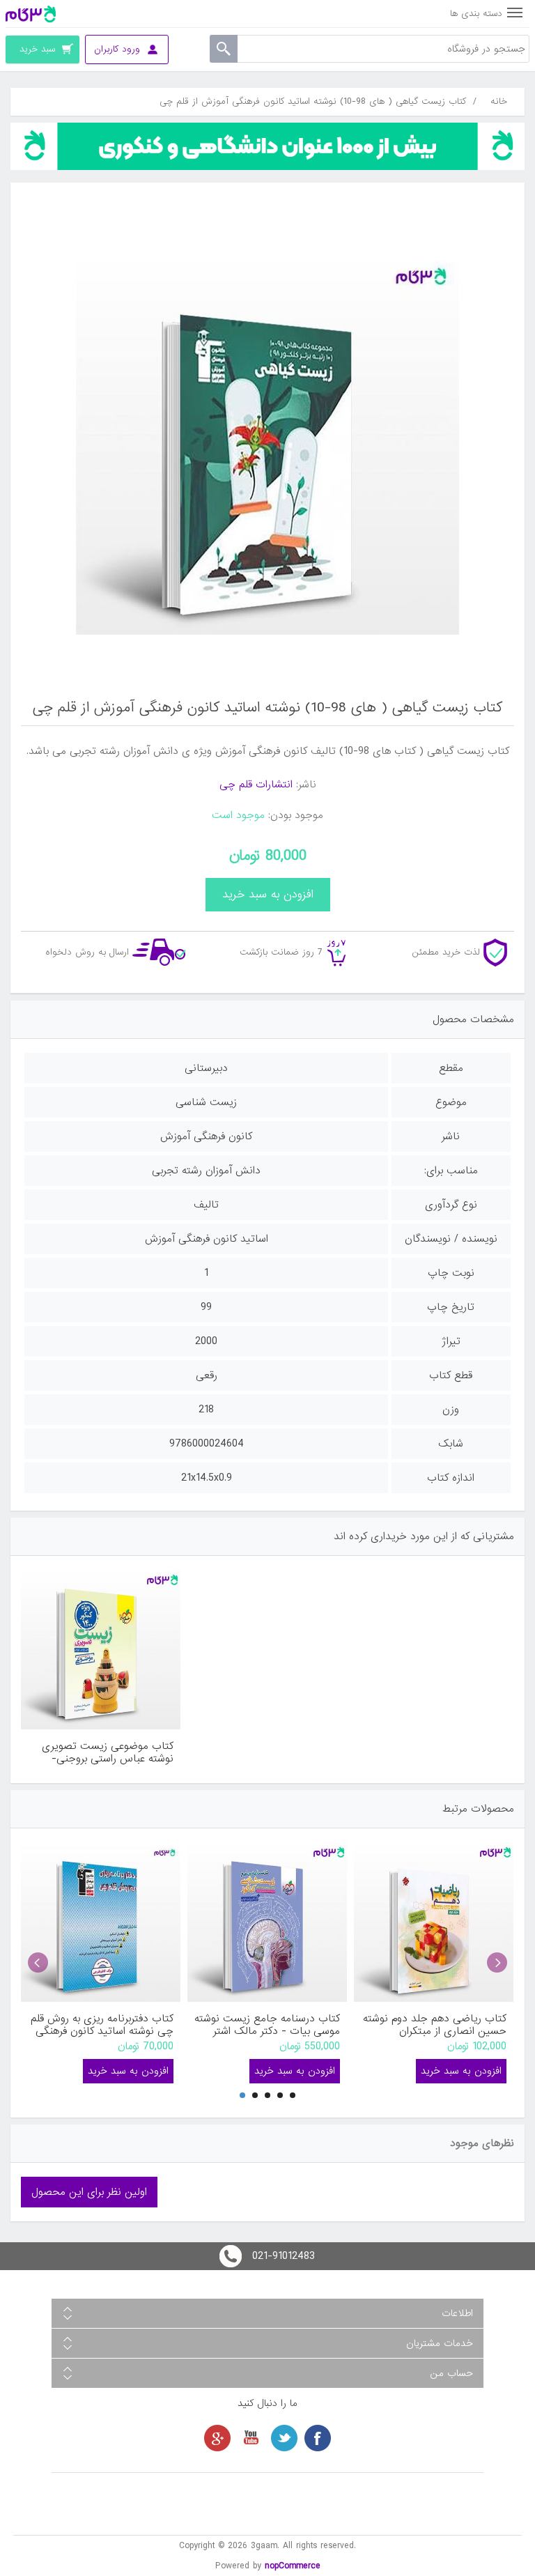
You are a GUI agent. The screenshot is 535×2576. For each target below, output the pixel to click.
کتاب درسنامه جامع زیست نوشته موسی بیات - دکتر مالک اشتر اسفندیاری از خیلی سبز (267, 2025)
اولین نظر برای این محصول (89, 2192)
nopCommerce (293, 2566)
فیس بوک (318, 2438)
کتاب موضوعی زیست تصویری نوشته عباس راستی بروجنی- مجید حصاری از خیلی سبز (108, 1752)
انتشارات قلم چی (256, 785)
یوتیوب (251, 2438)
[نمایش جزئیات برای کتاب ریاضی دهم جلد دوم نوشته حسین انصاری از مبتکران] (434, 1922)
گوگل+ (217, 2438)
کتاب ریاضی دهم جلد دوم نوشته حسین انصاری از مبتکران (435, 2025)
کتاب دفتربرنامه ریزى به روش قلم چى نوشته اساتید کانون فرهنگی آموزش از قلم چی (102, 2025)
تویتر (284, 2438)
